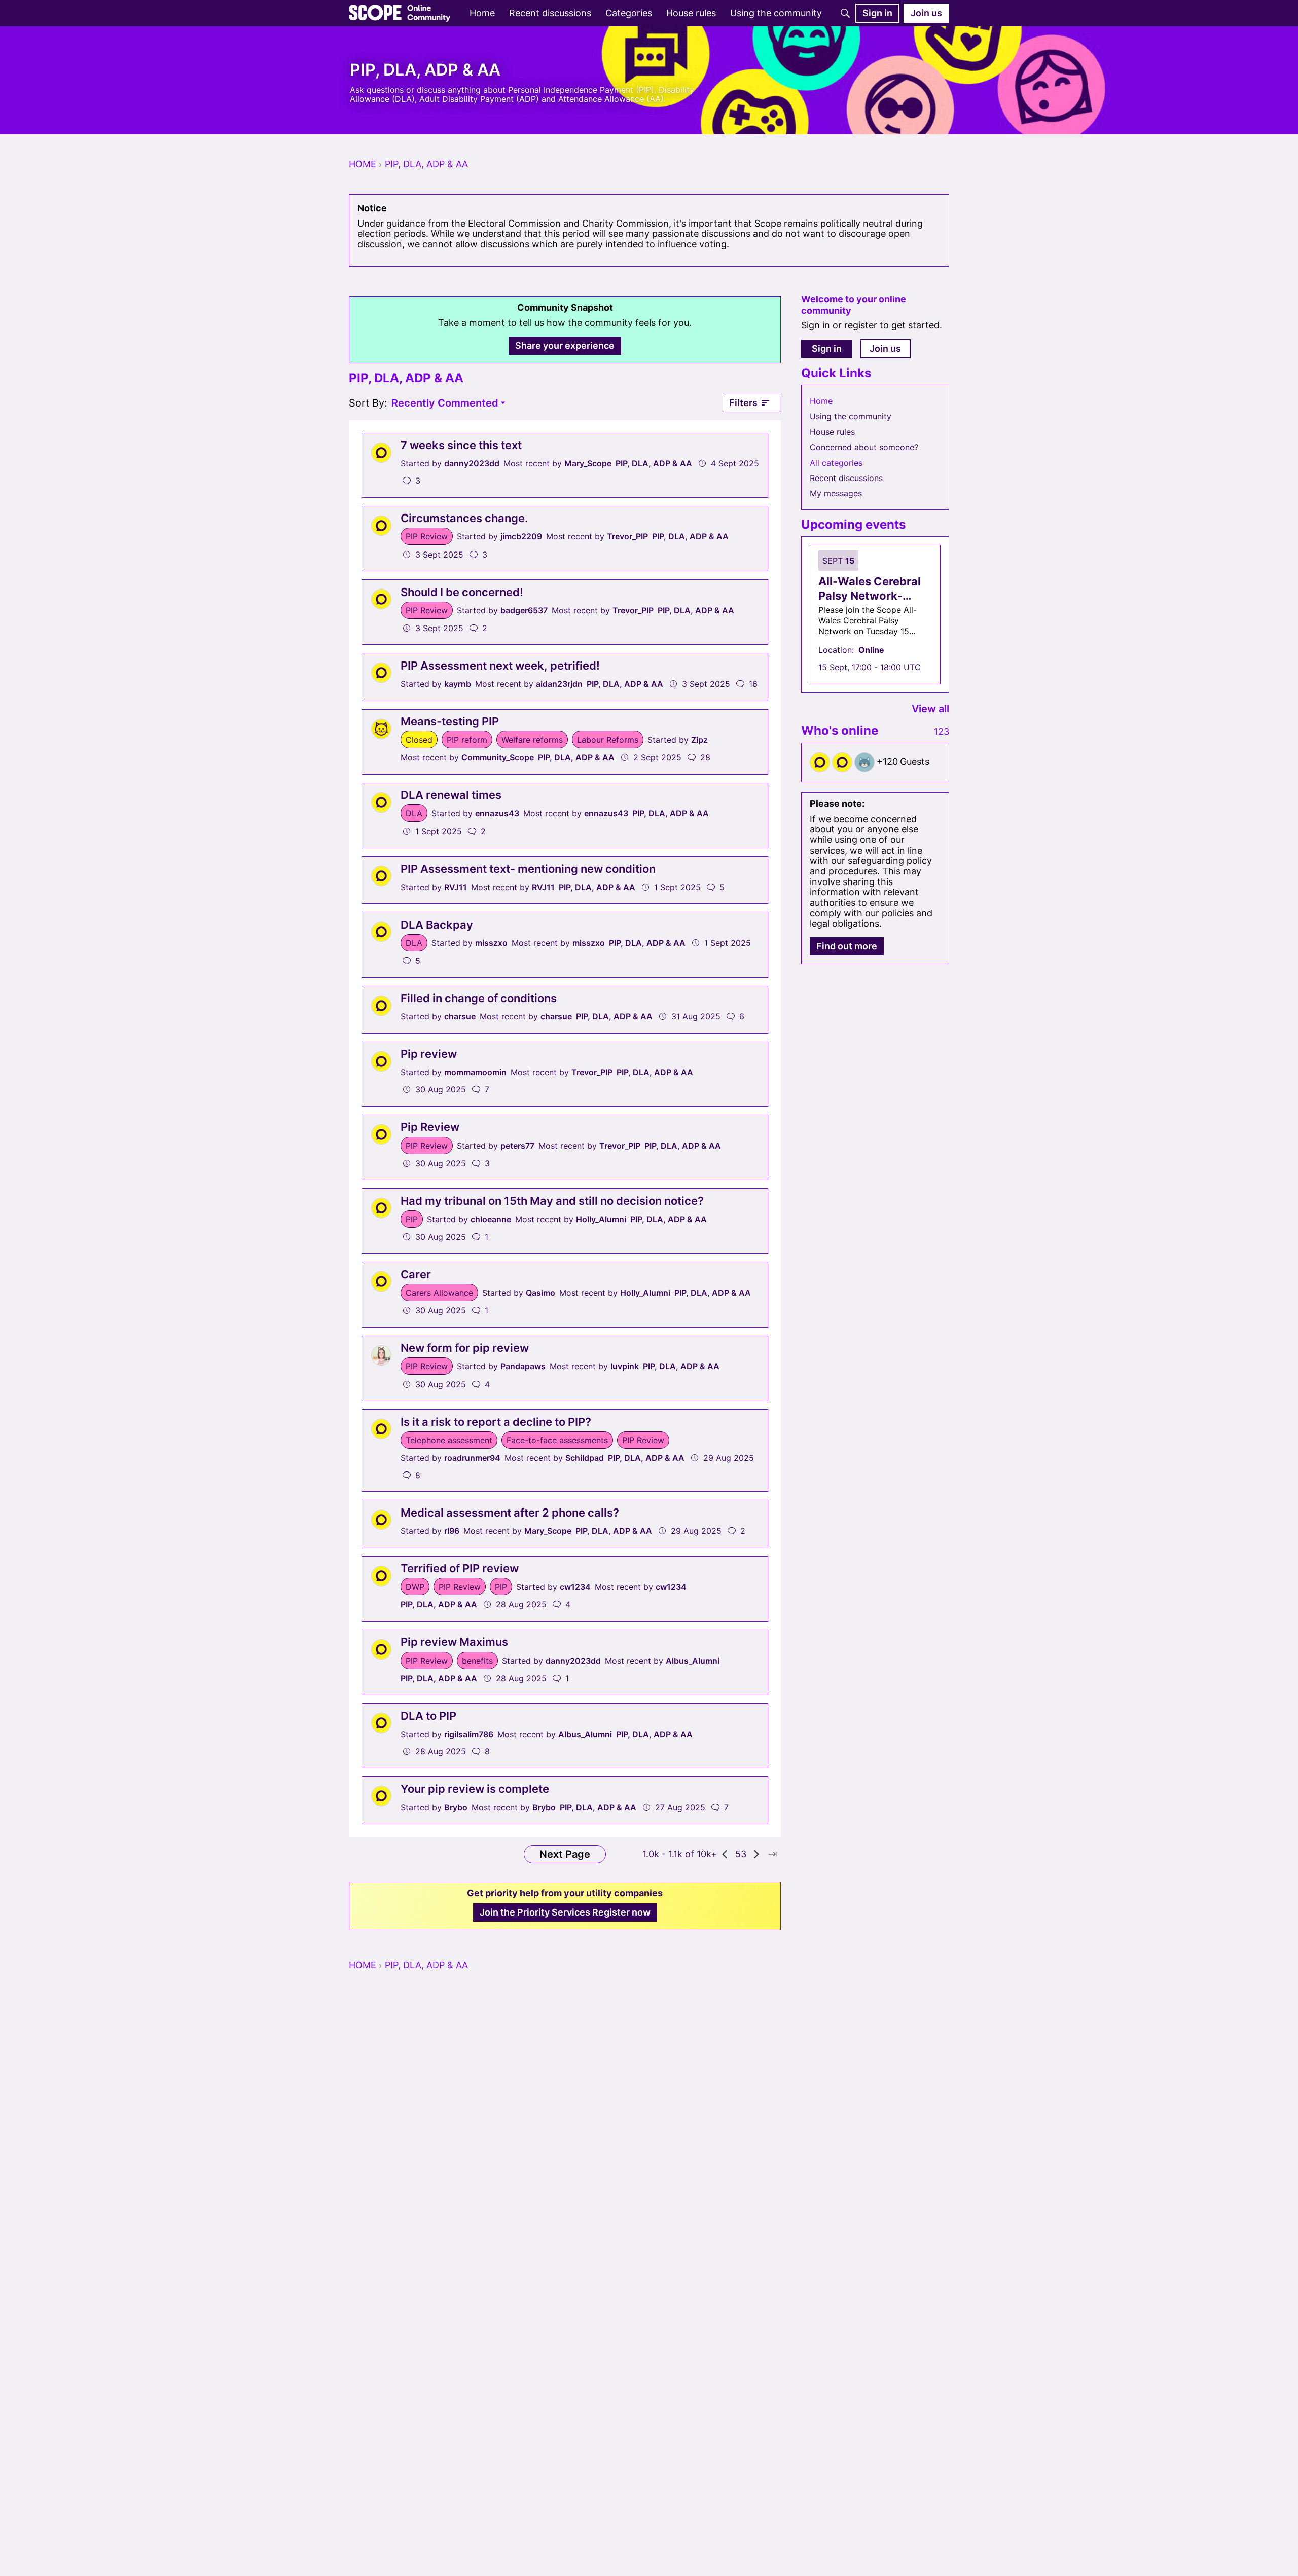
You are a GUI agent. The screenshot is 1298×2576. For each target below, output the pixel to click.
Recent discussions (846, 478)
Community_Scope (498, 757)
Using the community (851, 416)
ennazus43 (497, 813)
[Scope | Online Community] (400, 13)
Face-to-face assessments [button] (557, 1440)
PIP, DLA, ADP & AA (654, 463)
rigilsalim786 (469, 1734)
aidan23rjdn (559, 684)
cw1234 (575, 1587)
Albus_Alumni (693, 1661)
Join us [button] (885, 348)
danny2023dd (472, 463)
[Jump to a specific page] (773, 1854)
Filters (743, 403)
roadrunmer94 (472, 1458)
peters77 (517, 1146)
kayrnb (458, 684)
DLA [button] (414, 813)
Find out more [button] (847, 946)
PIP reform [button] (467, 740)
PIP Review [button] (427, 536)
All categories (836, 463)
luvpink (625, 1366)
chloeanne (491, 1219)
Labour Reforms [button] (608, 740)
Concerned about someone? (864, 447)
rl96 (452, 1531)
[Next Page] (756, 1854)
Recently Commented (445, 404)
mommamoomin (475, 1072)
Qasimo (540, 1293)
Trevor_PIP (627, 536)
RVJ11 (456, 887)
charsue (460, 1016)
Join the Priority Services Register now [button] (565, 1912)
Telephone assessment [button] (449, 1440)
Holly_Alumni (601, 1219)
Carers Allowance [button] (439, 1293)
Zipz (699, 740)
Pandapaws (523, 1366)
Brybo (456, 1807)
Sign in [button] (827, 348)
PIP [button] (412, 1219)
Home (821, 401)
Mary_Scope (588, 463)
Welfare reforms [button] (532, 740)
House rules (832, 432)
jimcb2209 (521, 536)
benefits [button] (477, 1661)
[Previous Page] (725, 1854)
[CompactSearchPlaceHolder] (845, 13)
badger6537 (524, 610)
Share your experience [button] (565, 345)
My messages (836, 493)
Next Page (565, 1854)
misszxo (491, 943)
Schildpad (585, 1458)
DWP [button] (415, 1587)
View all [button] (930, 709)
